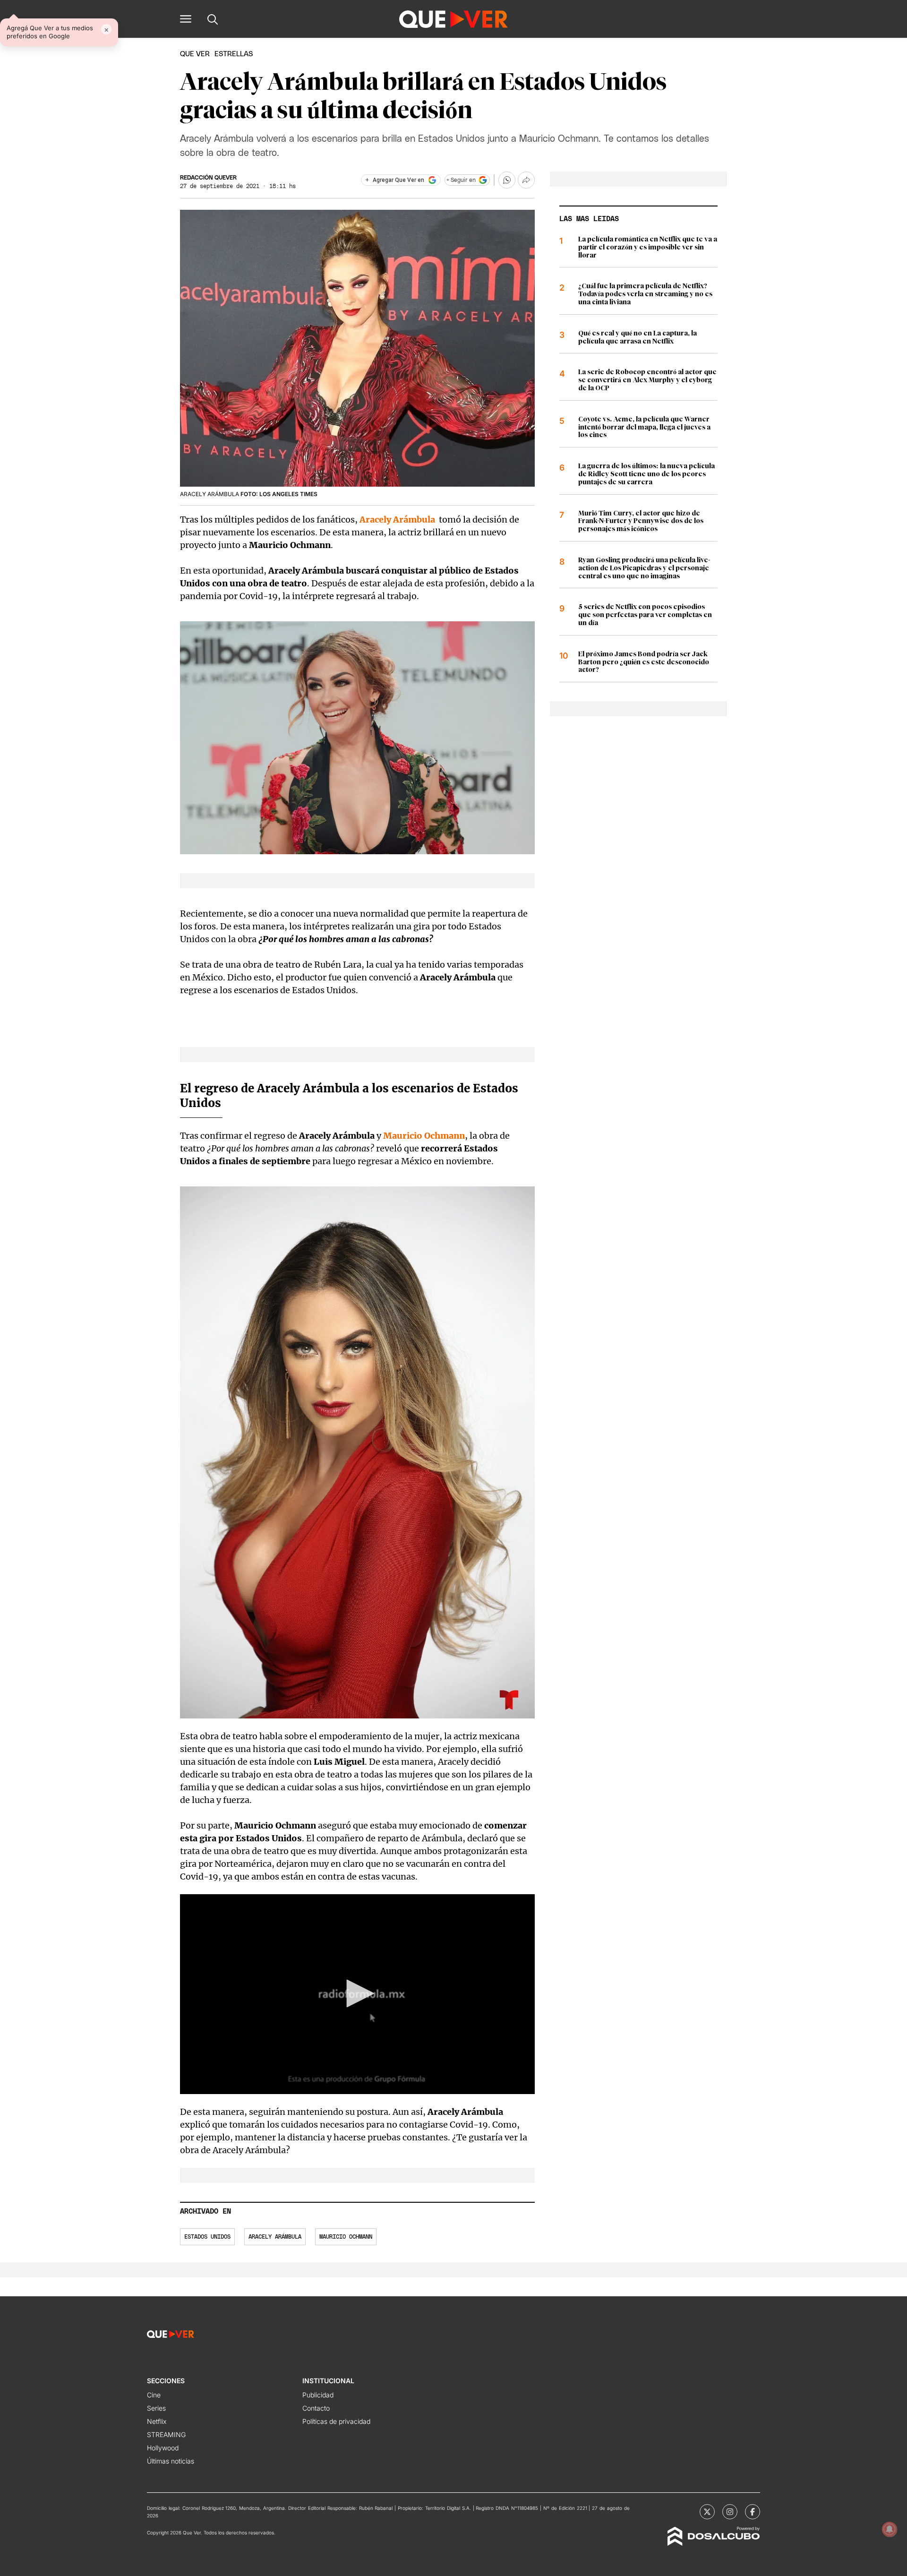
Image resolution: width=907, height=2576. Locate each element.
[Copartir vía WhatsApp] (507, 180)
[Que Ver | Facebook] (753, 2512)
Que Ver (195, 54)
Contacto (316, 2408)
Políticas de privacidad (336, 2421)
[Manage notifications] (890, 2529)
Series (156, 2408)
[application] (357, 1994)
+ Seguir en (461, 180)
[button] (186, 19)
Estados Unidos (207, 2237)
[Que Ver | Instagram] (730, 2512)
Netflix (157, 2421)
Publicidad (318, 2395)
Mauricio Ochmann (346, 2237)
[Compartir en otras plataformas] (526, 180)
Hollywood (163, 2448)
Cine (154, 2395)
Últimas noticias (171, 2461)
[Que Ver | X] (707, 2512)
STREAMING (166, 2434)
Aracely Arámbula (275, 2237)
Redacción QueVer (208, 178)
